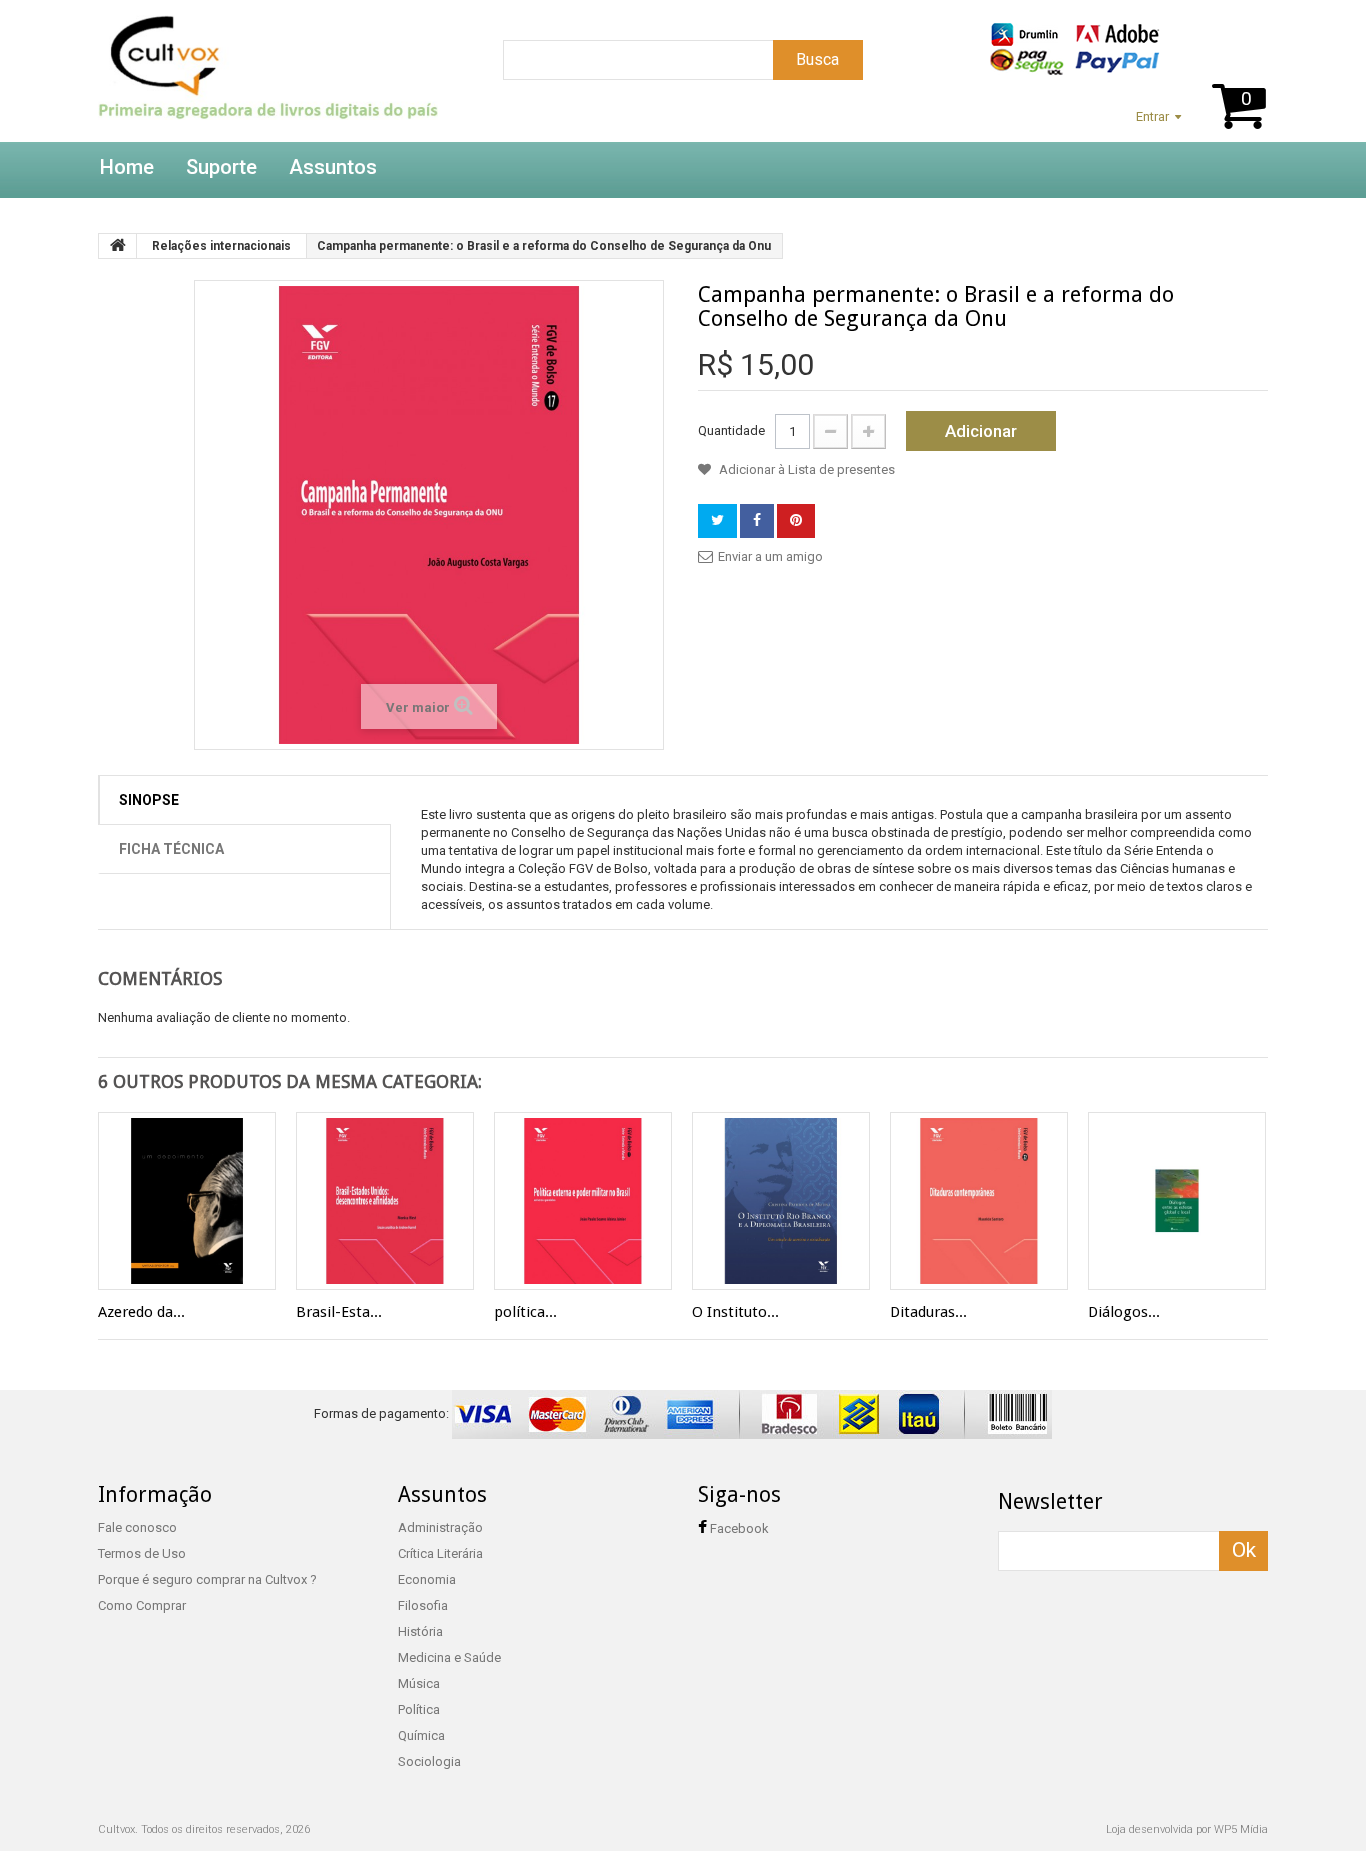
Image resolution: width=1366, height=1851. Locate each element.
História (420, 1631)
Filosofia (423, 1605)
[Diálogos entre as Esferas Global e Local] (1177, 1201)
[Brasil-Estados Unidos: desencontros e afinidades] (385, 1201)
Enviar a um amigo (770, 556)
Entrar (1152, 116)
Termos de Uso (142, 1553)
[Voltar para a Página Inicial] (118, 246)
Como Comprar (142, 1605)
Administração (440, 1527)
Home (127, 167)
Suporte (221, 167)
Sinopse (149, 800)
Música (419, 1683)
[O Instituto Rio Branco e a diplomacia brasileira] (781, 1201)
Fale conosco (137, 1527)
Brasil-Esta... (339, 1312)
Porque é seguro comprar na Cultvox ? (207, 1579)
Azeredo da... (141, 1312)
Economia (427, 1579)
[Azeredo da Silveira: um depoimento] (187, 1201)
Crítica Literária (440, 1553)
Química (421, 1735)
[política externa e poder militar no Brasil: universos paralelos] (583, 1201)
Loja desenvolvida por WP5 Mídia (1187, 1829)
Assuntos (333, 167)
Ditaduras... (928, 1312)
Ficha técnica (171, 849)
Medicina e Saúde (449, 1657)
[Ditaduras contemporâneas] (979, 1201)
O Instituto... (735, 1312)
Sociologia (429, 1761)
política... (525, 1312)
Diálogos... (1124, 1312)
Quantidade (731, 430)
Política (419, 1709)
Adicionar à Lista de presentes (805, 469)
